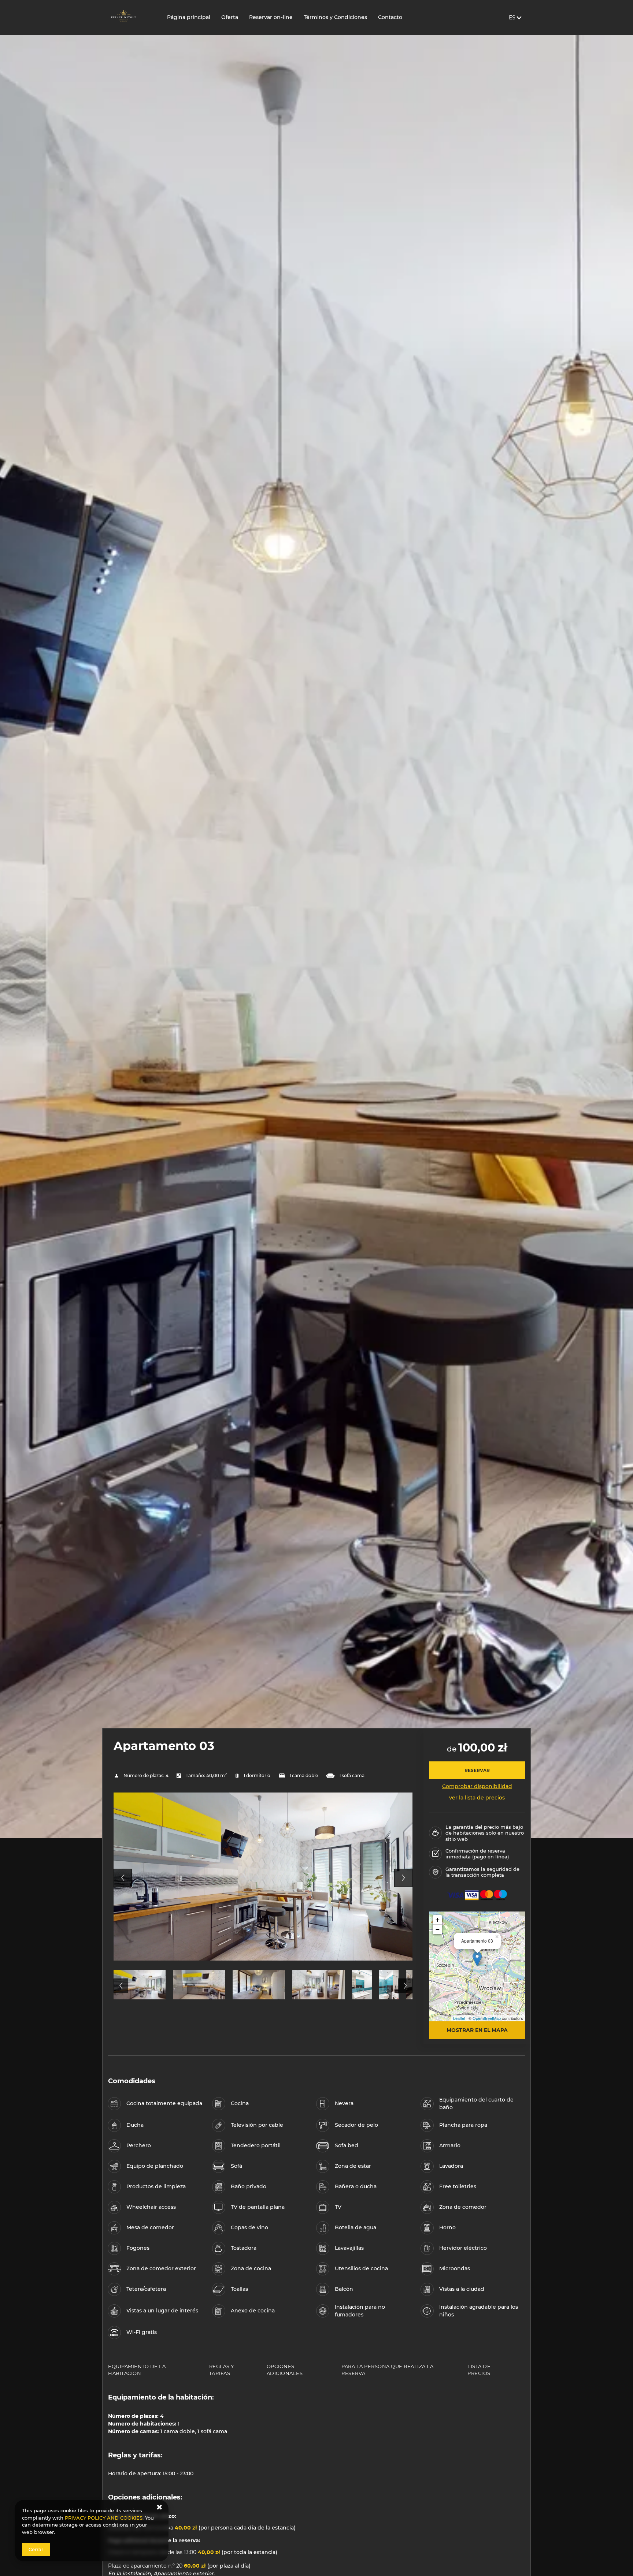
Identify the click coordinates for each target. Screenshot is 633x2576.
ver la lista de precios (477, 1798)
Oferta (230, 17)
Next (403, 1878)
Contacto (390, 17)
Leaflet (459, 2018)
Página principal (189, 17)
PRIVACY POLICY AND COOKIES (104, 2518)
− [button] (438, 1929)
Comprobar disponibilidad (477, 1786)
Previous (123, 1878)
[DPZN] (132, 17)
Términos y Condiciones (335, 17)
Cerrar (36, 2549)
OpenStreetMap (487, 2018)
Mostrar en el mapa (477, 2030)
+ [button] (438, 1920)
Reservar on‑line (271, 17)
